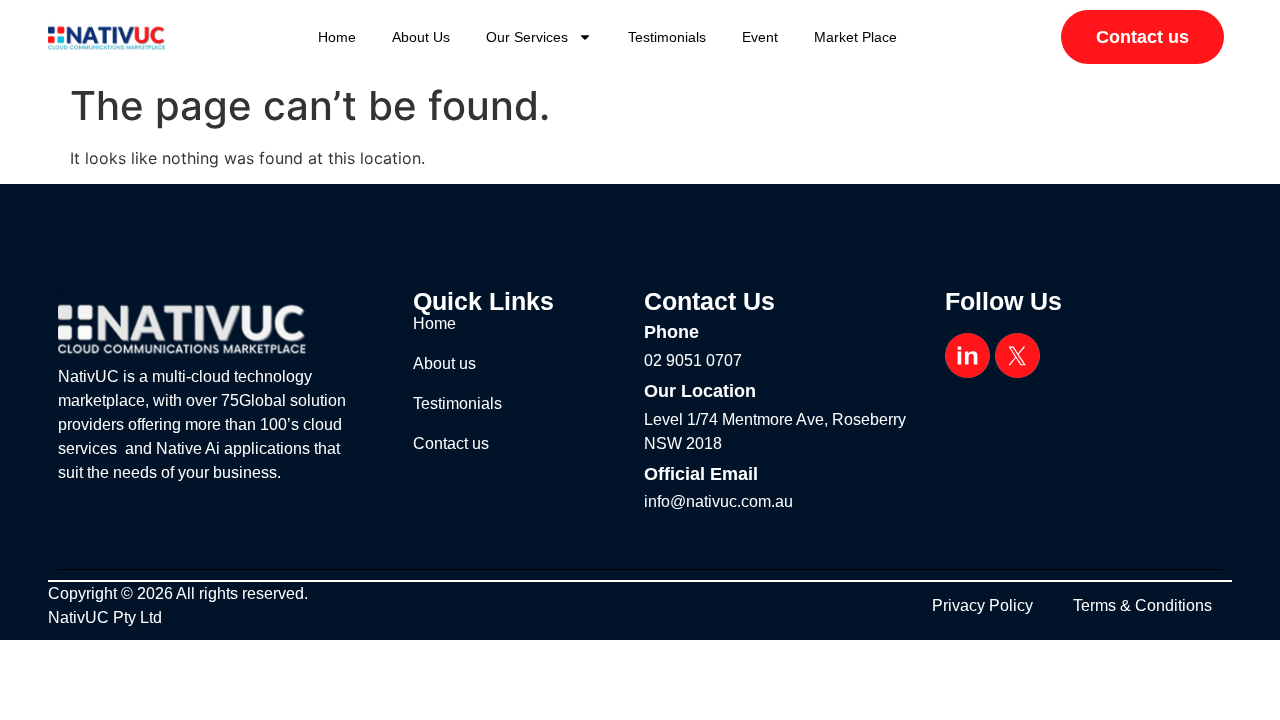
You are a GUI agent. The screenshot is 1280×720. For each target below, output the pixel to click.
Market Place (855, 37)
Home (337, 37)
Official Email (701, 474)
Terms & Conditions (1142, 605)
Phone (671, 332)
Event (760, 37)
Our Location (700, 391)
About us (421, 37)
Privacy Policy (982, 605)
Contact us (451, 443)
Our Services (527, 37)
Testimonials (667, 37)
